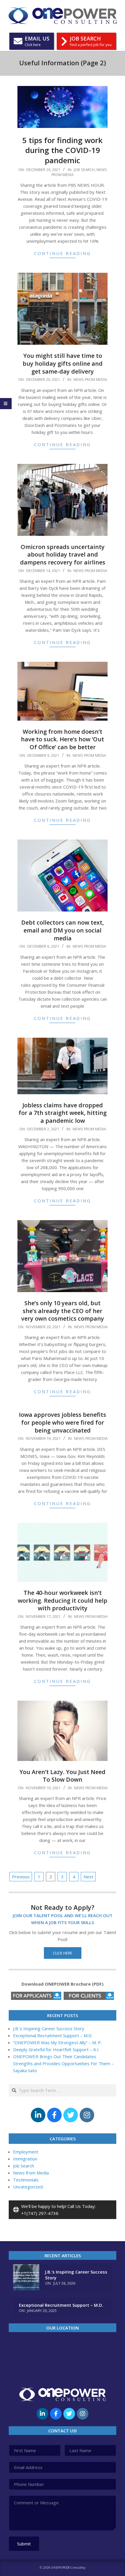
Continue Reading (63, 253)
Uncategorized (28, 2187)
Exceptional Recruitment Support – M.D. (53, 2035)
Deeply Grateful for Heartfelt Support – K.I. (57, 2049)
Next (88, 1877)
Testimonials (26, 2180)
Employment (26, 2152)
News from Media (90, 379)
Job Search (84, 170)
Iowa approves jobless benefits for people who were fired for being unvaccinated (63, 1422)
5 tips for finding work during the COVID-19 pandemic (63, 150)
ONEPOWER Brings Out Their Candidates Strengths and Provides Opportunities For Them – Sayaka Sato (63, 2063)
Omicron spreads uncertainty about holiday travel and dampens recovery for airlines (63, 555)
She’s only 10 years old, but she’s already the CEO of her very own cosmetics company (63, 1311)
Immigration (25, 2159)
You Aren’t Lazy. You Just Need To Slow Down (63, 1776)
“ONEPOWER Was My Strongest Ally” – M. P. (57, 2042)
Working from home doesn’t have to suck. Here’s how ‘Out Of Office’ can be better (63, 739)
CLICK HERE (63, 1953)
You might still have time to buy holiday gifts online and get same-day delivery (63, 363)
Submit (24, 2544)
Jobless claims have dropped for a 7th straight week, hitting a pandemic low (63, 1113)
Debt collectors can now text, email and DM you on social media (63, 930)
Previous (21, 1877)
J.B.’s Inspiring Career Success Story (49, 2028)
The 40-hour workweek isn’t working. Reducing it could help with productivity (63, 1600)
